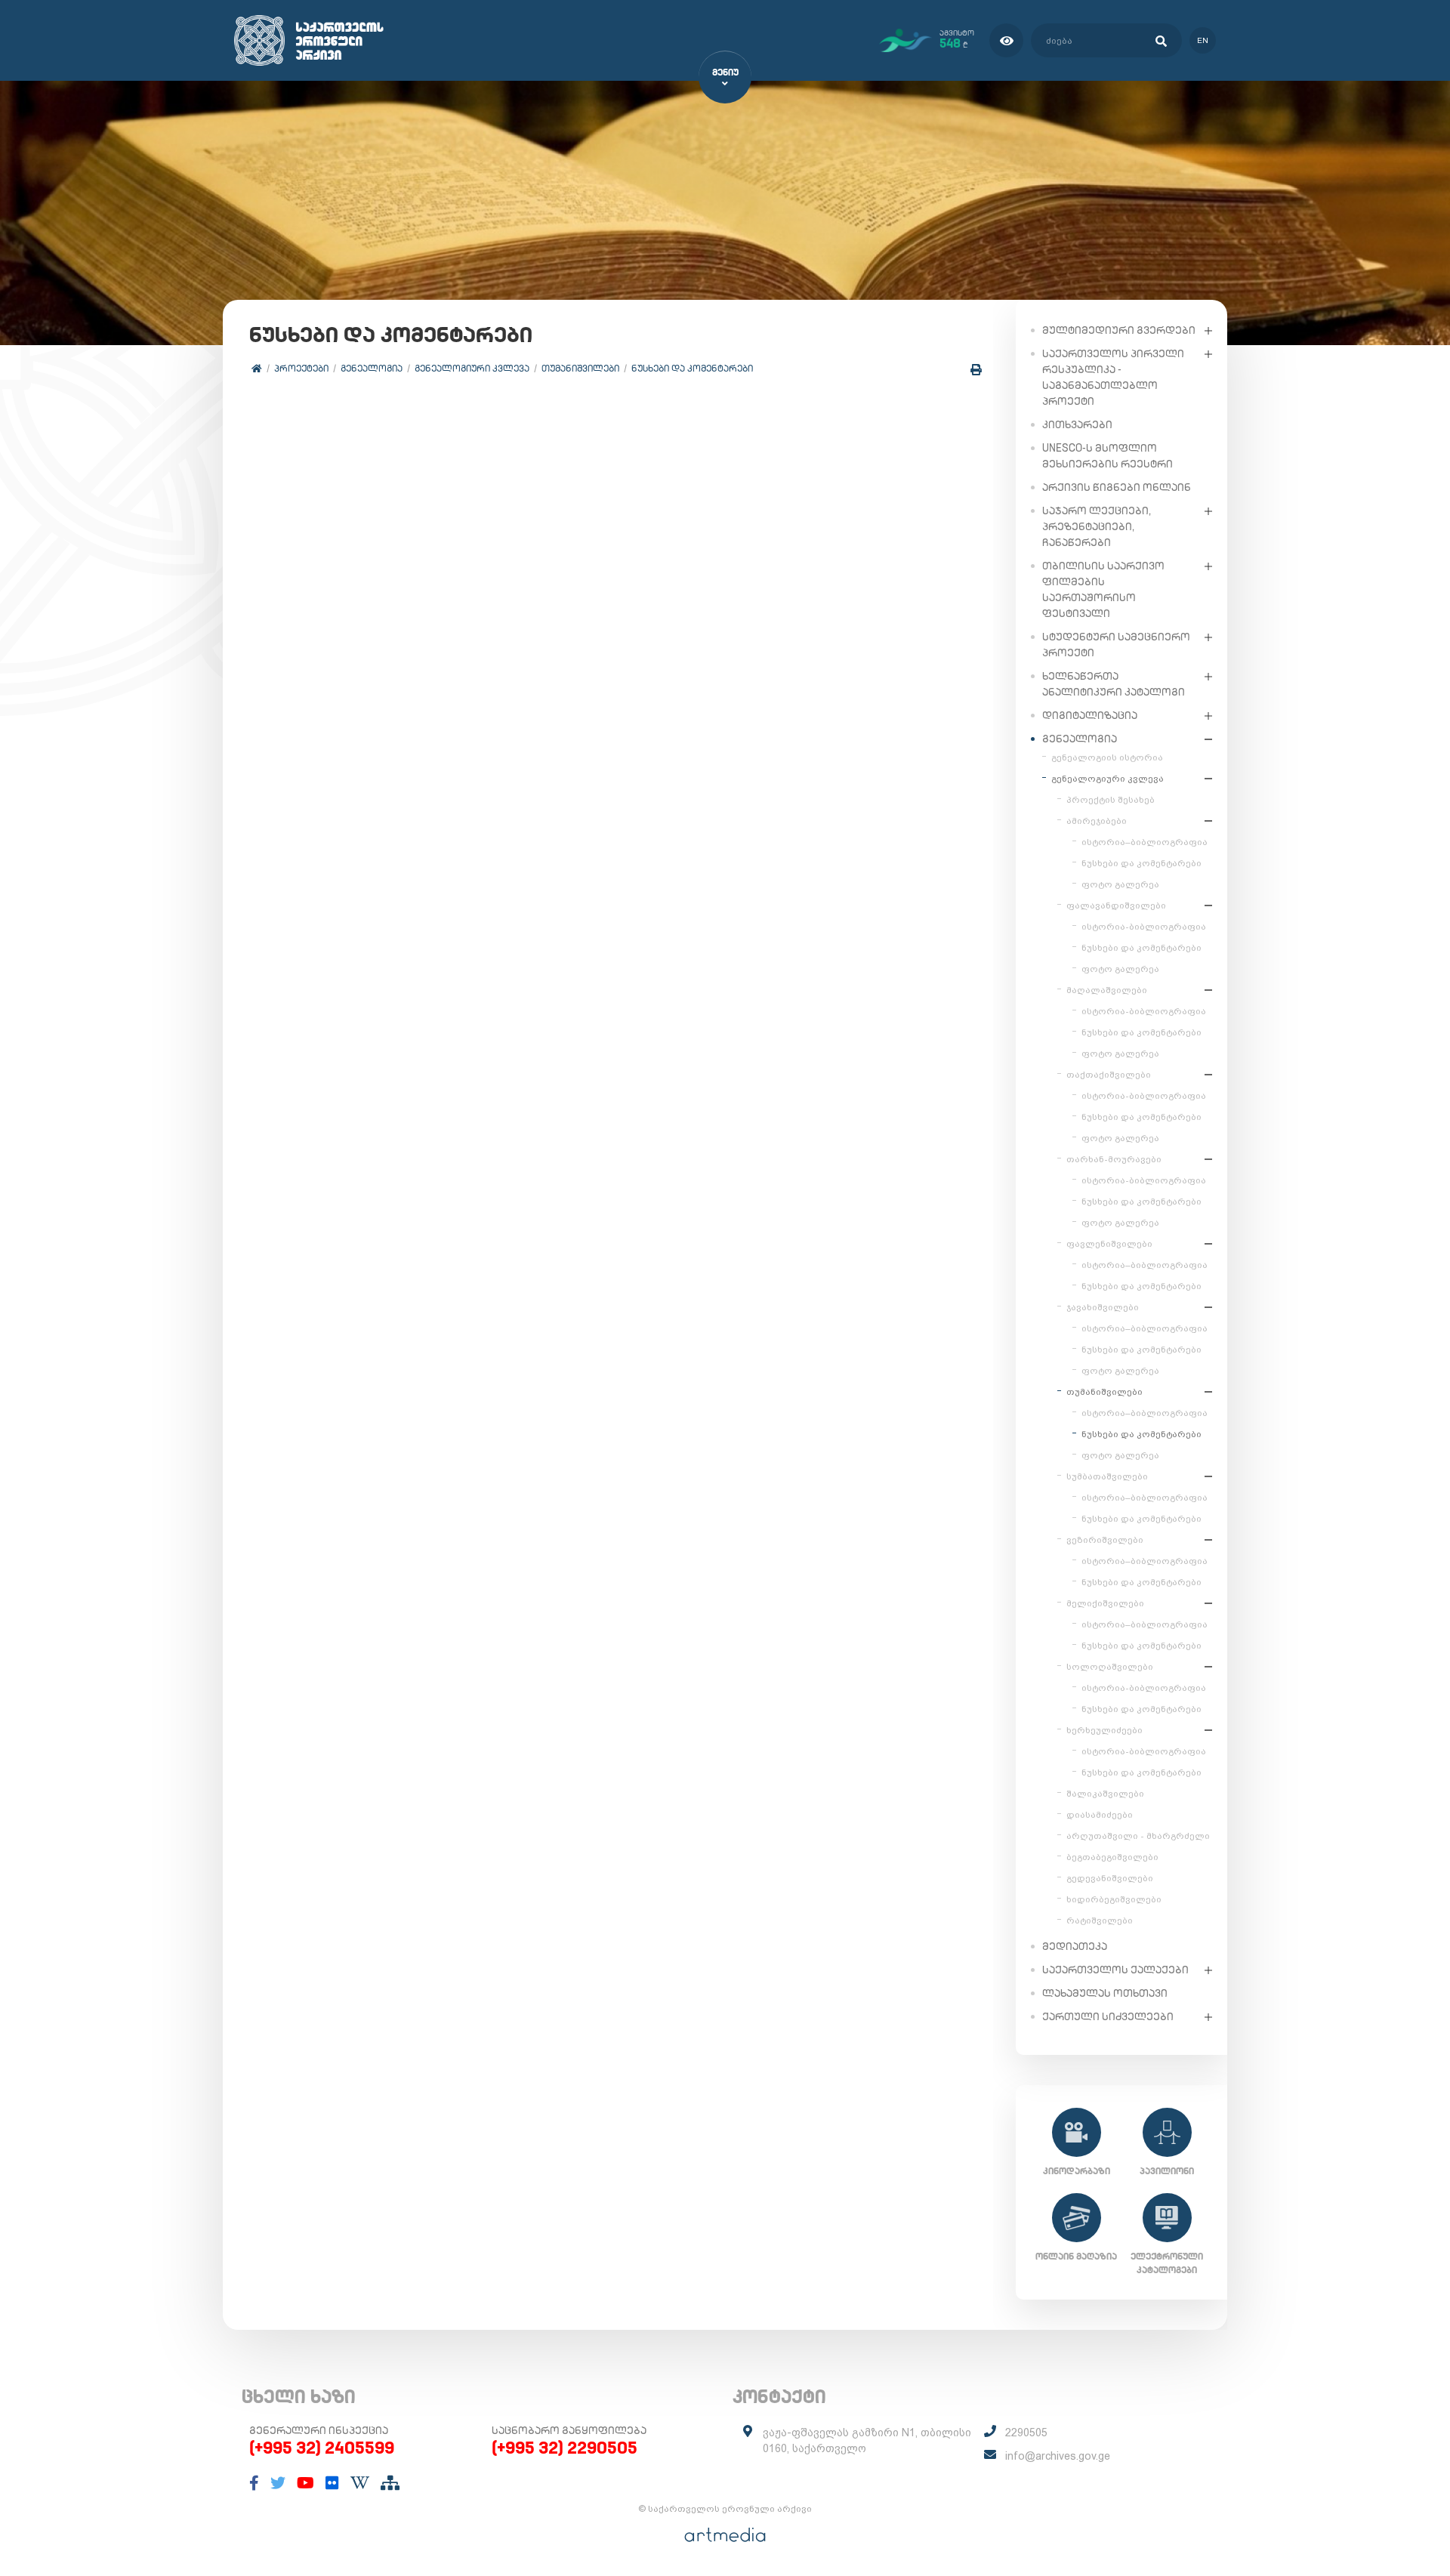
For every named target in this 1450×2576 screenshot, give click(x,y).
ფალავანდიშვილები (1116, 905)
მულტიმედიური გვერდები (1119, 330)
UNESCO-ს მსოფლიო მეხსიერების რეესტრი (1108, 456)
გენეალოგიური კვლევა (472, 368)
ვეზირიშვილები (1105, 1540)
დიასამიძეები (1100, 1815)
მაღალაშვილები (1107, 990)
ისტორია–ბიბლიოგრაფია (1145, 842)
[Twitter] (278, 2483)
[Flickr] (332, 2483)
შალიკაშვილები (1105, 1794)
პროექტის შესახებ (1111, 800)
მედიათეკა (1075, 1946)
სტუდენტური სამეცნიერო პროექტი (1116, 645)
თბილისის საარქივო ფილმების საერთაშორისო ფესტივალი (1103, 589)
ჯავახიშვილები (1103, 1307)
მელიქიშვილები (1105, 1603)
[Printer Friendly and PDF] (976, 370)
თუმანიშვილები (580, 368)
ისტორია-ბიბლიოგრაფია (1144, 927)
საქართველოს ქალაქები (1115, 1970)
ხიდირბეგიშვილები (1114, 1899)
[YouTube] (305, 2483)
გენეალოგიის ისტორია (1107, 757)
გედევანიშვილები (1110, 1878)
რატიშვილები (1100, 1920)
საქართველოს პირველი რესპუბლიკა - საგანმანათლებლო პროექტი (1113, 377)
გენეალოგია (372, 368)
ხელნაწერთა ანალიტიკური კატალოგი (1114, 684)
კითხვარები (1077, 424)
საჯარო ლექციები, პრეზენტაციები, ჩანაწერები (1097, 526)
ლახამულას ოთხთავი (1105, 1993)
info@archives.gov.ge (1058, 2456)
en (1203, 40)
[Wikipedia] (360, 2483)
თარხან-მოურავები (1114, 1159)
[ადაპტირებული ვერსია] (1006, 40)
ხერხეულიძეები (1104, 1730)
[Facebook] (254, 2483)
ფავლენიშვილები (1109, 1244)
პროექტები (301, 368)
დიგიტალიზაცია (1090, 715)
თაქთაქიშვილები (1109, 1075)
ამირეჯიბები (1097, 821)
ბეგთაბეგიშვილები (1112, 1857)
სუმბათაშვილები (1107, 1476)
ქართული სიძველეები (1108, 2016)
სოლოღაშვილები (1110, 1667)
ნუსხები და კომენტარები (692, 368)
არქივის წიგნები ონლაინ (1117, 487)
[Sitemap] (390, 2483)
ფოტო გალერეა (1120, 884)
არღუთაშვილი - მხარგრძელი (1138, 1836)
